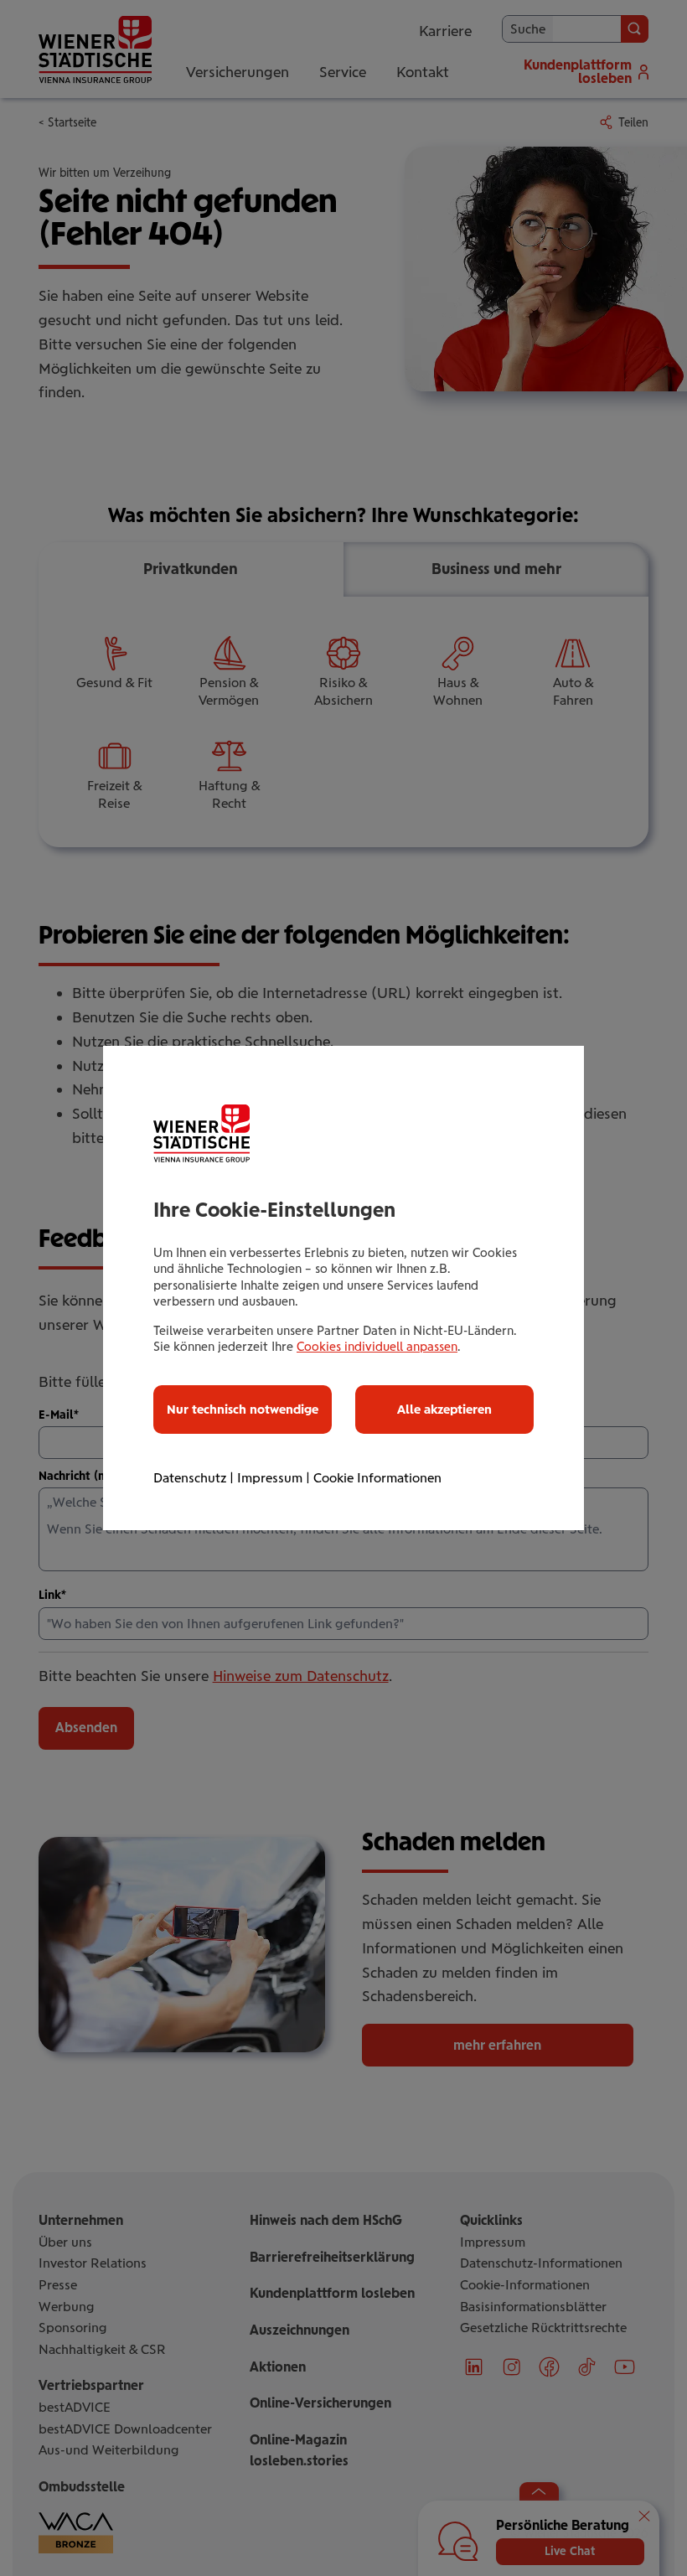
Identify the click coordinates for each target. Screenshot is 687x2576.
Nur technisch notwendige (243, 1410)
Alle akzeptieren (444, 1410)
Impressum (270, 1478)
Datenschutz (190, 1478)
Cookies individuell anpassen (377, 1347)
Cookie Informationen (377, 1478)
